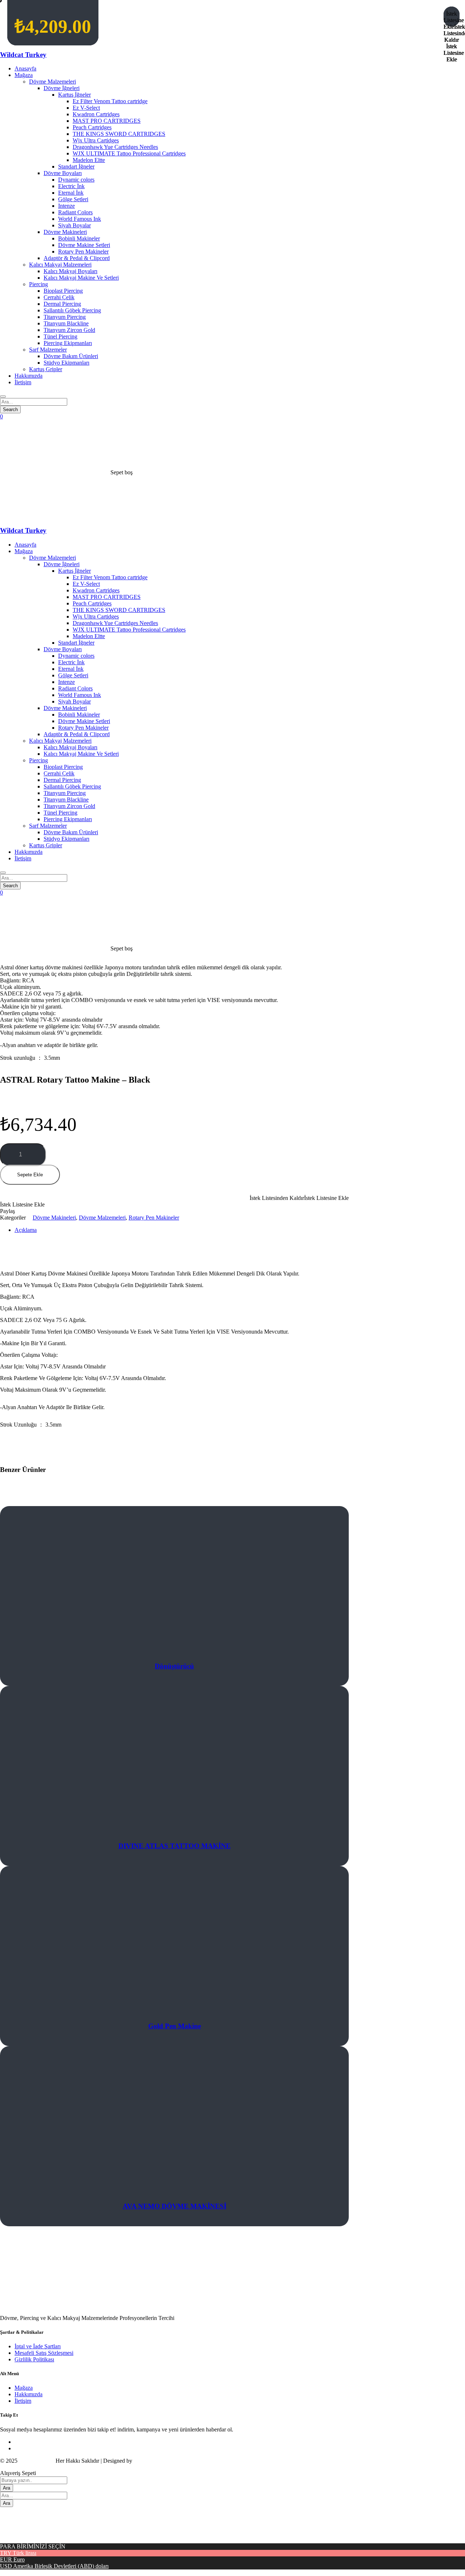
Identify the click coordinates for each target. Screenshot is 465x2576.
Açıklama (26, 1230)
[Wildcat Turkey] (75, 516)
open (6, 955)
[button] (174, 1198)
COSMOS (146, 2461)
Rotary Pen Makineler (154, 1218)
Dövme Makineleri (54, 1218)
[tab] (62, 1230)
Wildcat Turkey (23, 55)
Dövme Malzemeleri (102, 1218)
